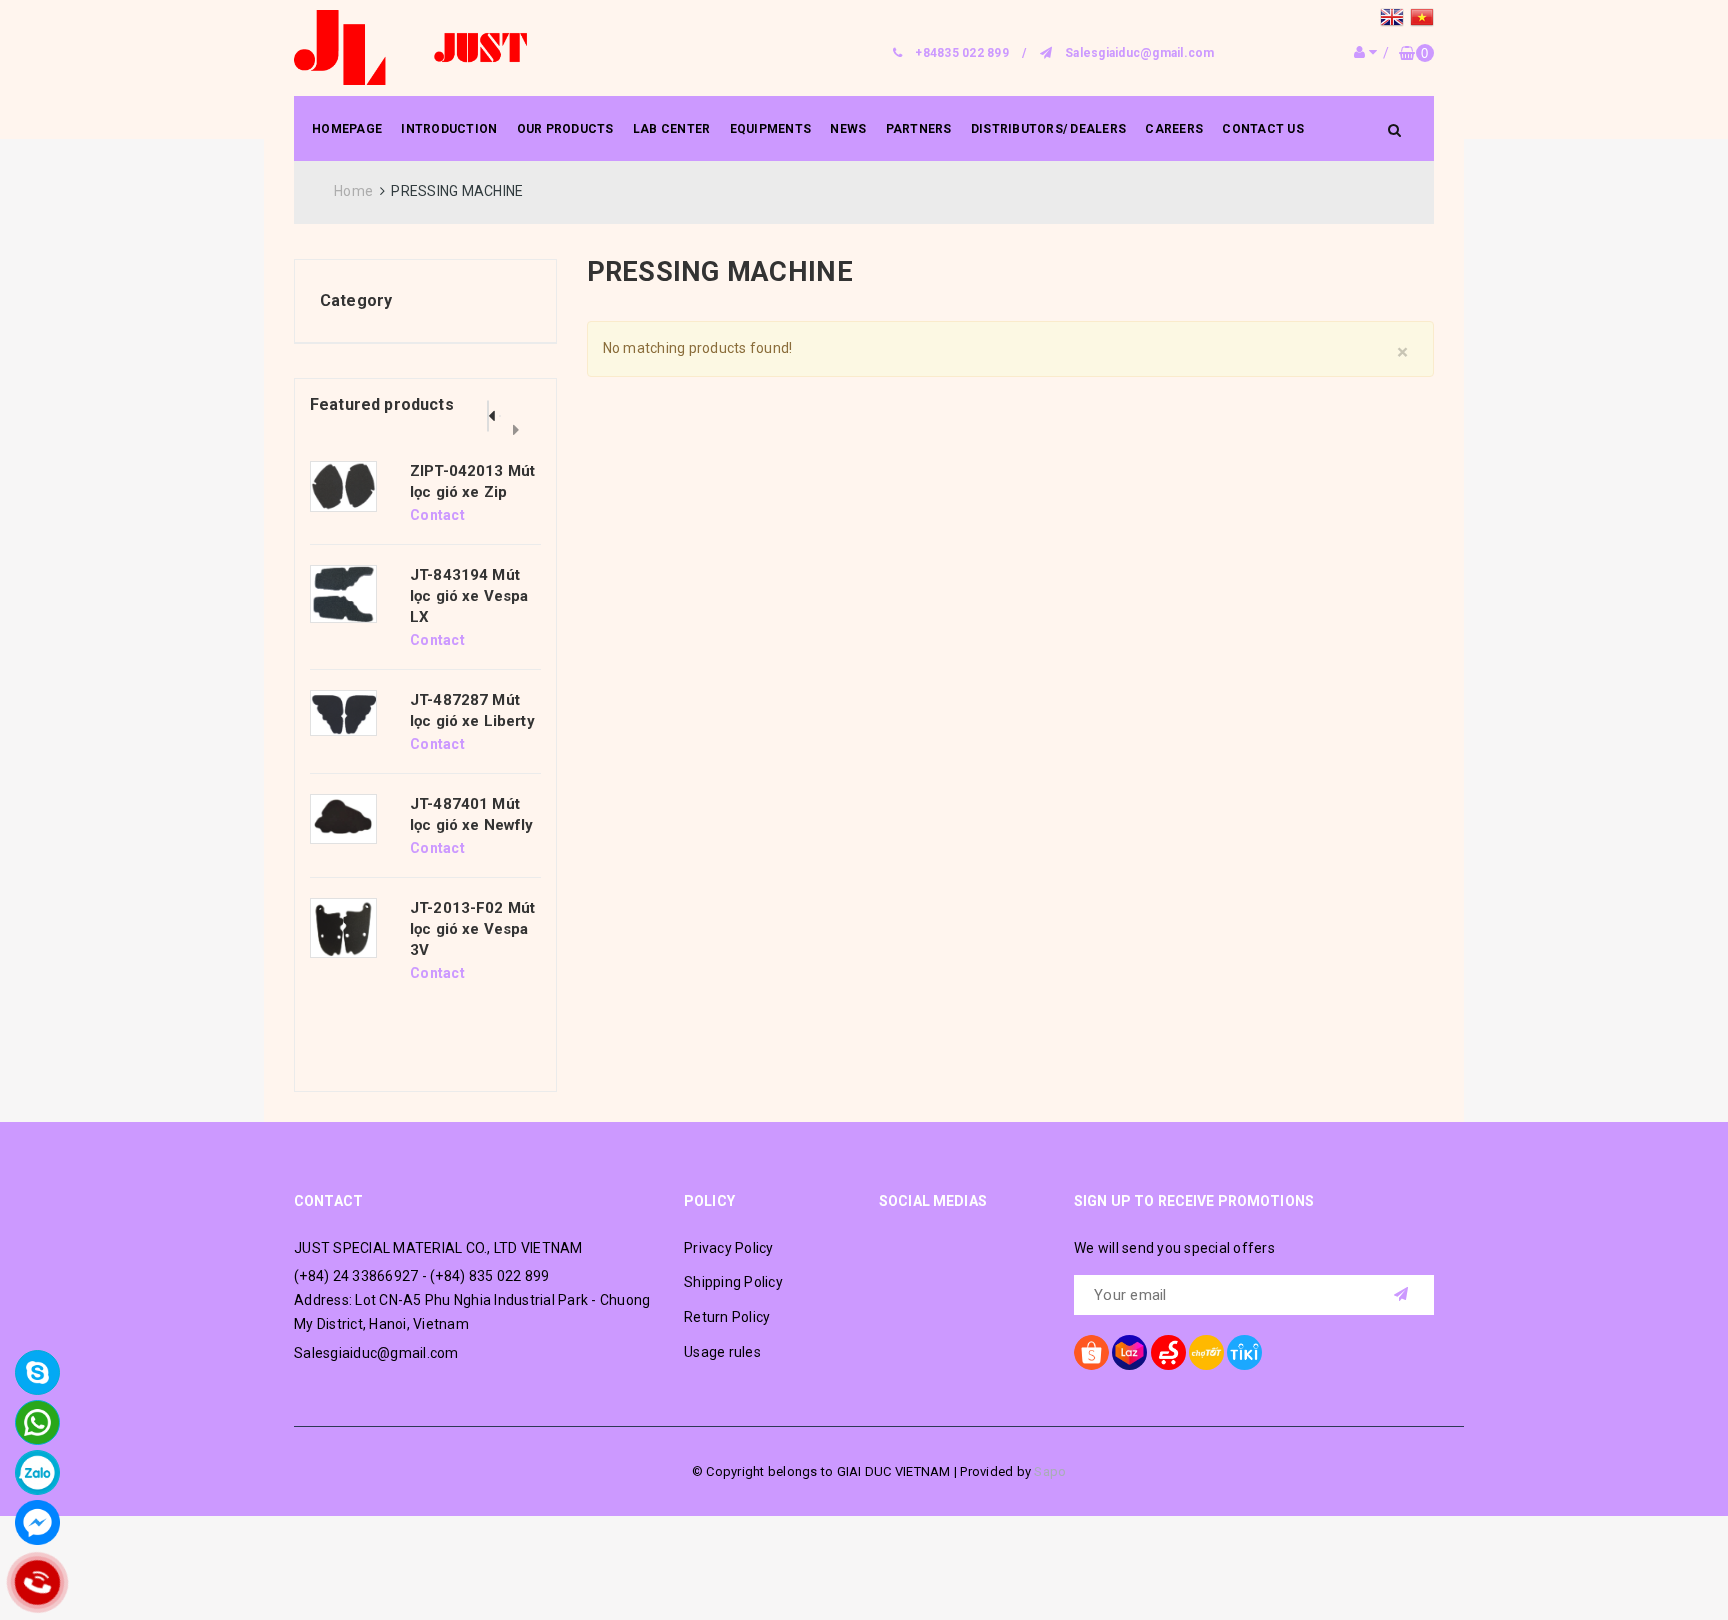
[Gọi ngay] (38, 1582)
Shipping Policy (733, 1282)
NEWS (848, 129)
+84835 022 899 (962, 53)
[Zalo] (37, 1472)
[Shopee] (1091, 1352)
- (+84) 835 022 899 (486, 1276)
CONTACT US (1263, 129)
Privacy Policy (729, 1248)
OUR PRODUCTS (565, 129)
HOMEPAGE (347, 129)
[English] (1395, 20)
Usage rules (722, 1352)
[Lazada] (1129, 1352)
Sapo (1050, 1471)
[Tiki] (1244, 1352)
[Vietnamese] (1422, 20)
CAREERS (1174, 129)
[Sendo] (1168, 1352)
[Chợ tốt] (1206, 1352)
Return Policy (727, 1317)
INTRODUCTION (449, 129)
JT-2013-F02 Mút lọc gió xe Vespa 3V (472, 929)
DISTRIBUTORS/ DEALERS (1048, 129)
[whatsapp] (37, 1422)
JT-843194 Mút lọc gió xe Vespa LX (469, 596)
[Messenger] (37, 1522)
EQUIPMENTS (771, 129)
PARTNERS (919, 129)
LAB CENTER (672, 129)
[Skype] (37, 1372)
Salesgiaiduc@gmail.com (1140, 53)
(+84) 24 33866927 (356, 1276)
